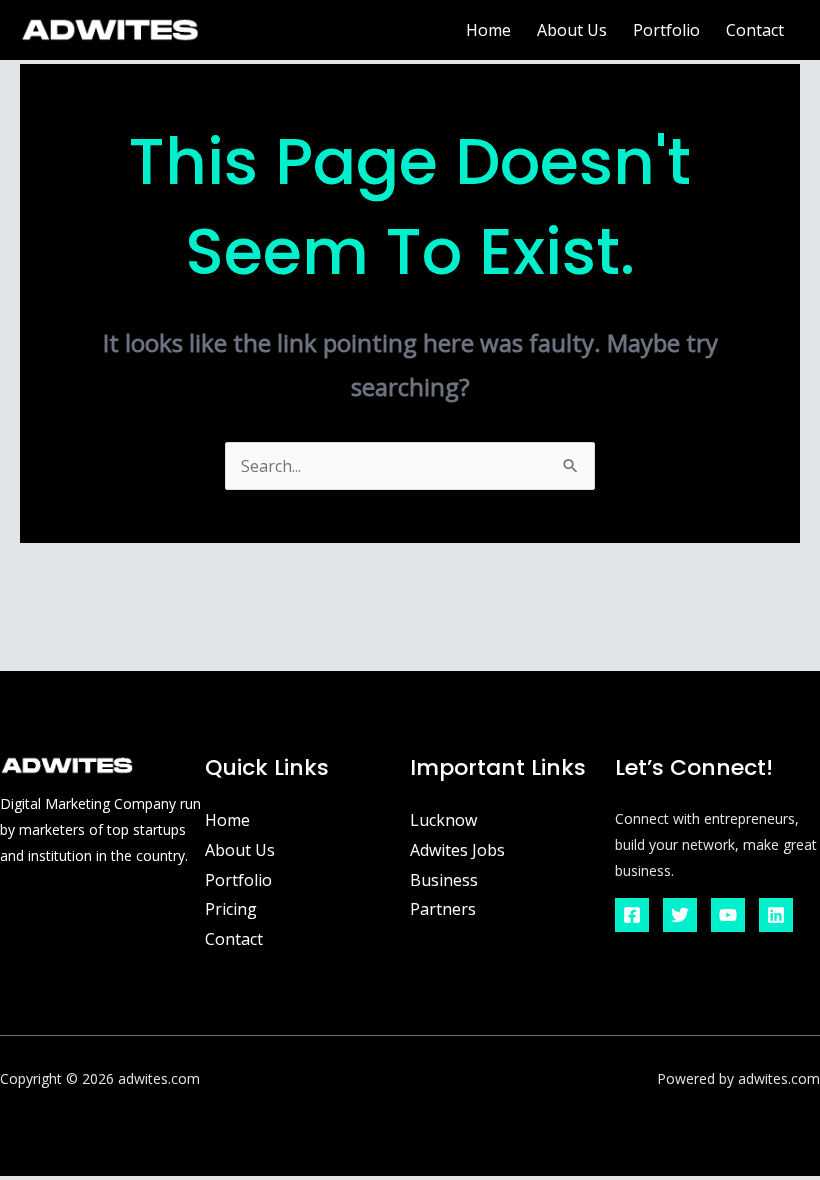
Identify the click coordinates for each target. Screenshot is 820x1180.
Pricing (231, 909)
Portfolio (666, 30)
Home (488, 30)
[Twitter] (680, 915)
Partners (443, 909)
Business (444, 880)
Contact (755, 30)
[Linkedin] (776, 915)
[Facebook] (632, 915)
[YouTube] (728, 915)
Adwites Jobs (457, 850)
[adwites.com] (110, 28)
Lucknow (443, 820)
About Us (572, 30)
